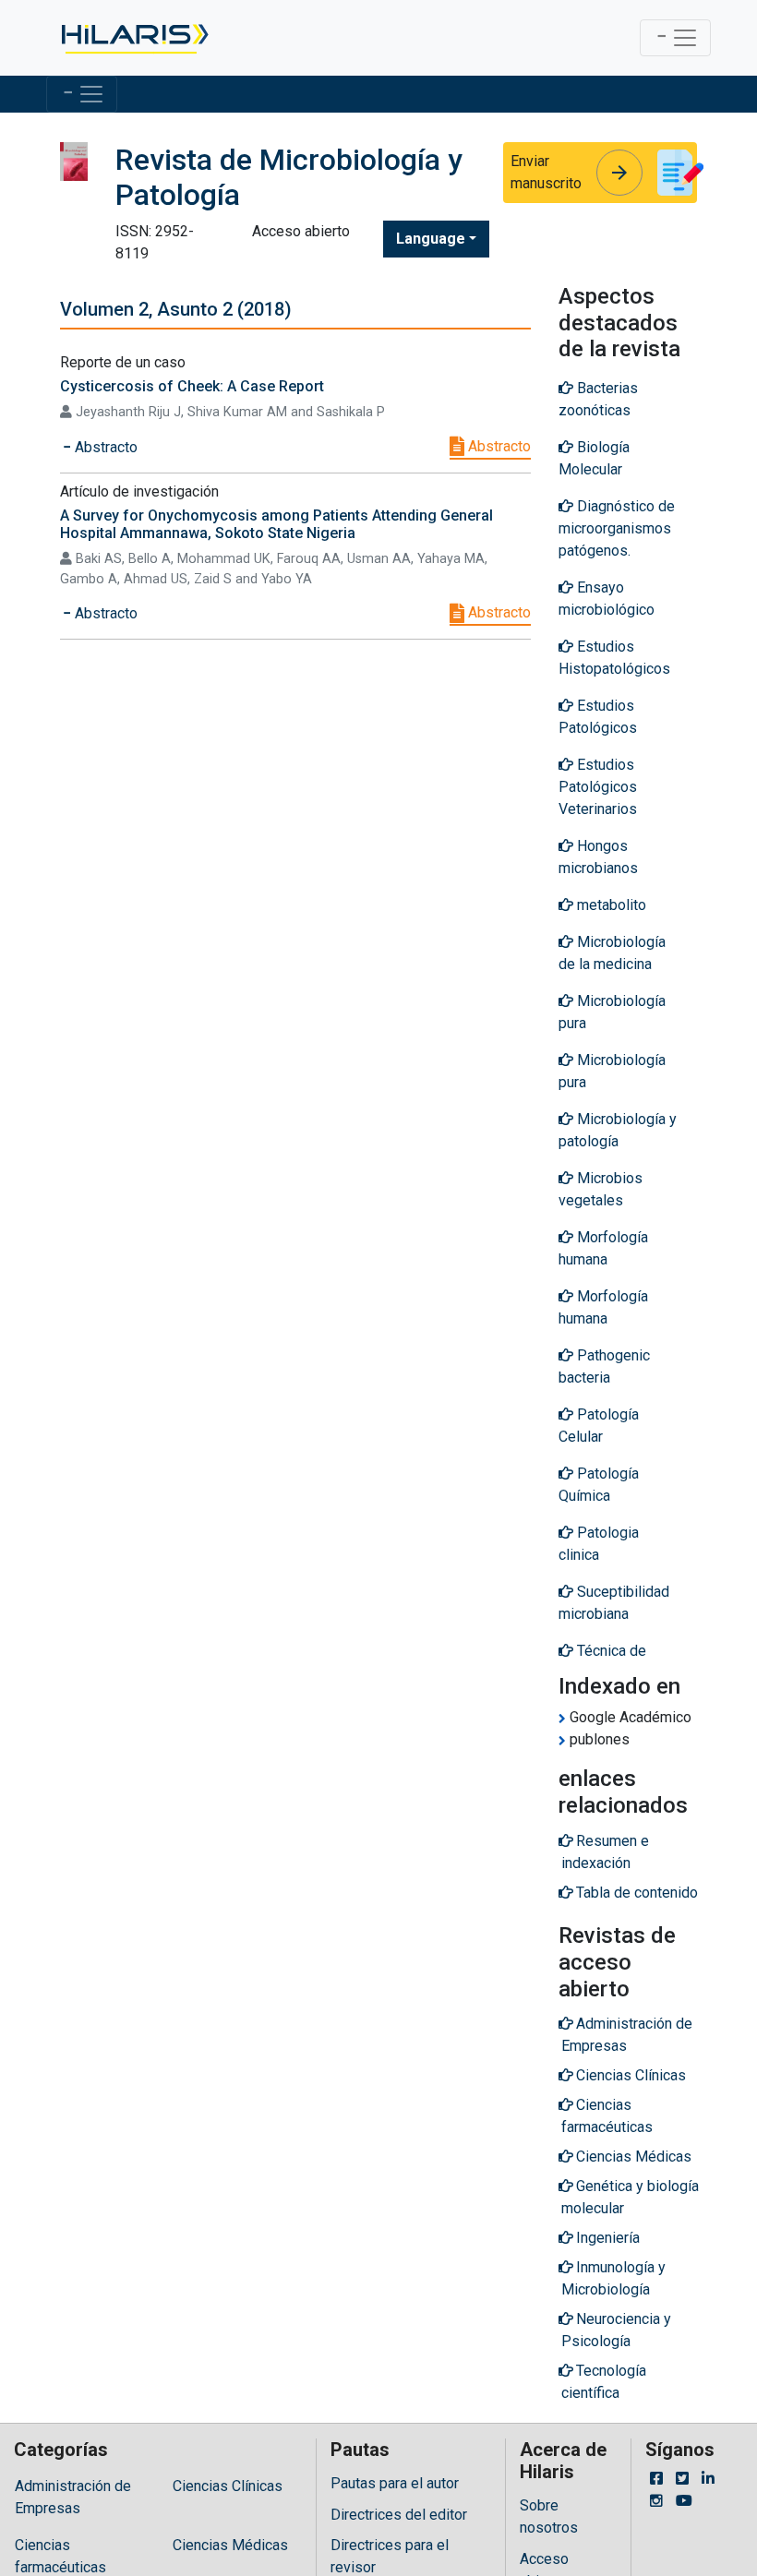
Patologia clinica (599, 1544)
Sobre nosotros (549, 2516)
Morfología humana (603, 1248)
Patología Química (599, 1485)
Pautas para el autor (395, 2483)
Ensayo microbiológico (607, 599)
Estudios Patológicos (598, 717)
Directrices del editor (399, 2515)
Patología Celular (599, 1426)
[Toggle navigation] (675, 38)
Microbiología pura (612, 1012)
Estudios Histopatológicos (614, 658)
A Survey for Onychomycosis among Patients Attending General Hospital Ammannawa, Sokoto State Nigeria (276, 524)
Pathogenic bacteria (604, 1366)
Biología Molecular (594, 458)
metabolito (610, 905)
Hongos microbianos (598, 857)
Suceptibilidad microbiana (614, 1603)
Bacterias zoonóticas (598, 399)
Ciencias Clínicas (228, 2486)
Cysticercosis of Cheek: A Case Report (192, 386)
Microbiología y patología (618, 1130)
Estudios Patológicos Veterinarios (598, 787)
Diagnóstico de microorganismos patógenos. (617, 528)
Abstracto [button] (104, 447)
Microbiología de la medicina (612, 953)
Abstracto (498, 446)
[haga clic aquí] (133, 38)
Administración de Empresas (73, 2497)
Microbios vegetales (601, 1189)
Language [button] (431, 239)
